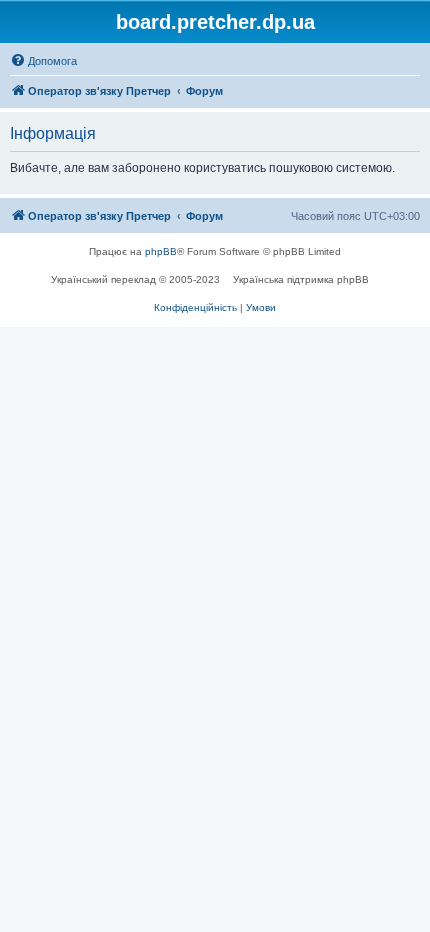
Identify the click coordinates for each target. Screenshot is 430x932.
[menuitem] (43, 61)
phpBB (161, 251)
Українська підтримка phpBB (301, 279)
